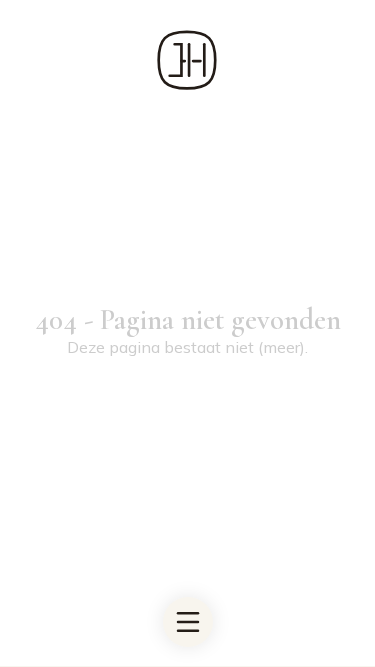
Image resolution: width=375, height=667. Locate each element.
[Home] (187, 60)
